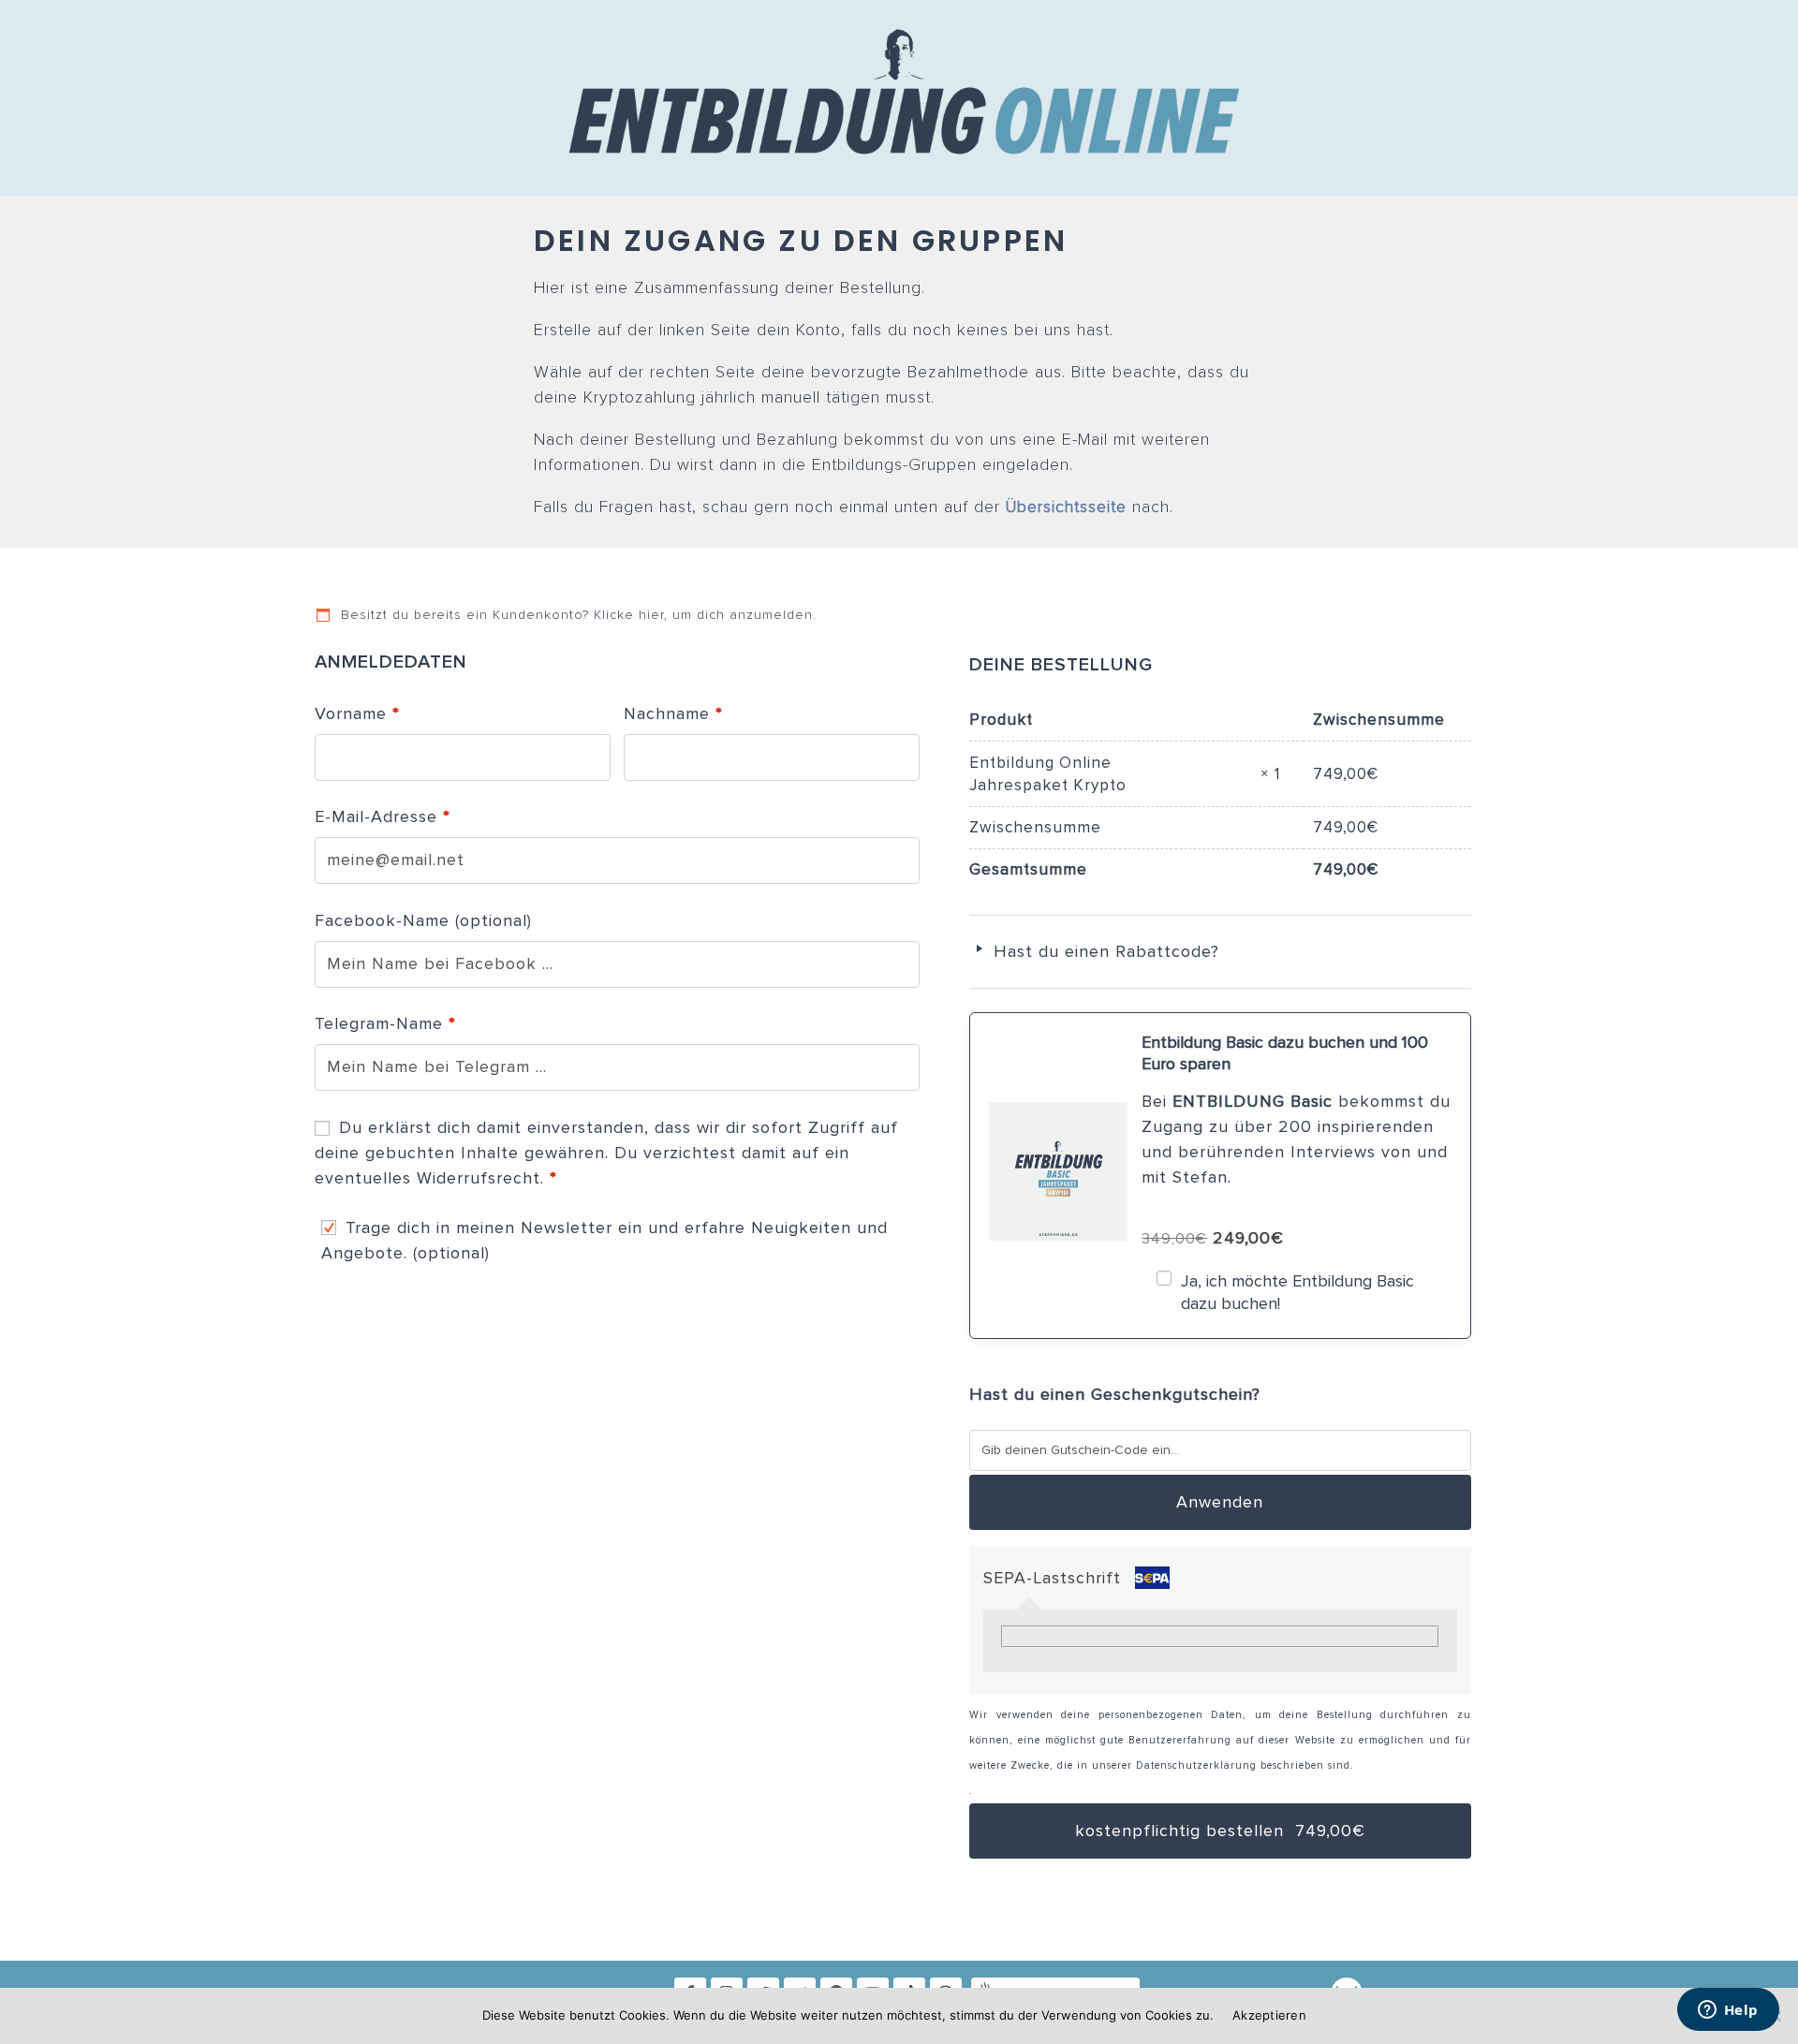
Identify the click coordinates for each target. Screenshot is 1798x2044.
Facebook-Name (423, 920)
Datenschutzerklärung (1196, 1765)
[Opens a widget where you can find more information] (1728, 2011)
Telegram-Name (385, 1023)
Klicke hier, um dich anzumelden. (705, 615)
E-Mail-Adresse (383, 816)
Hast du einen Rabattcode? (1104, 951)
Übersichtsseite (1066, 507)
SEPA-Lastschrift (1055, 1578)
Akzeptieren (1269, 2015)
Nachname (673, 713)
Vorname (357, 713)
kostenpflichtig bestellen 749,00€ (1220, 1831)
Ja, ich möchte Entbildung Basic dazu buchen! (1297, 1292)
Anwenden (1220, 1502)
